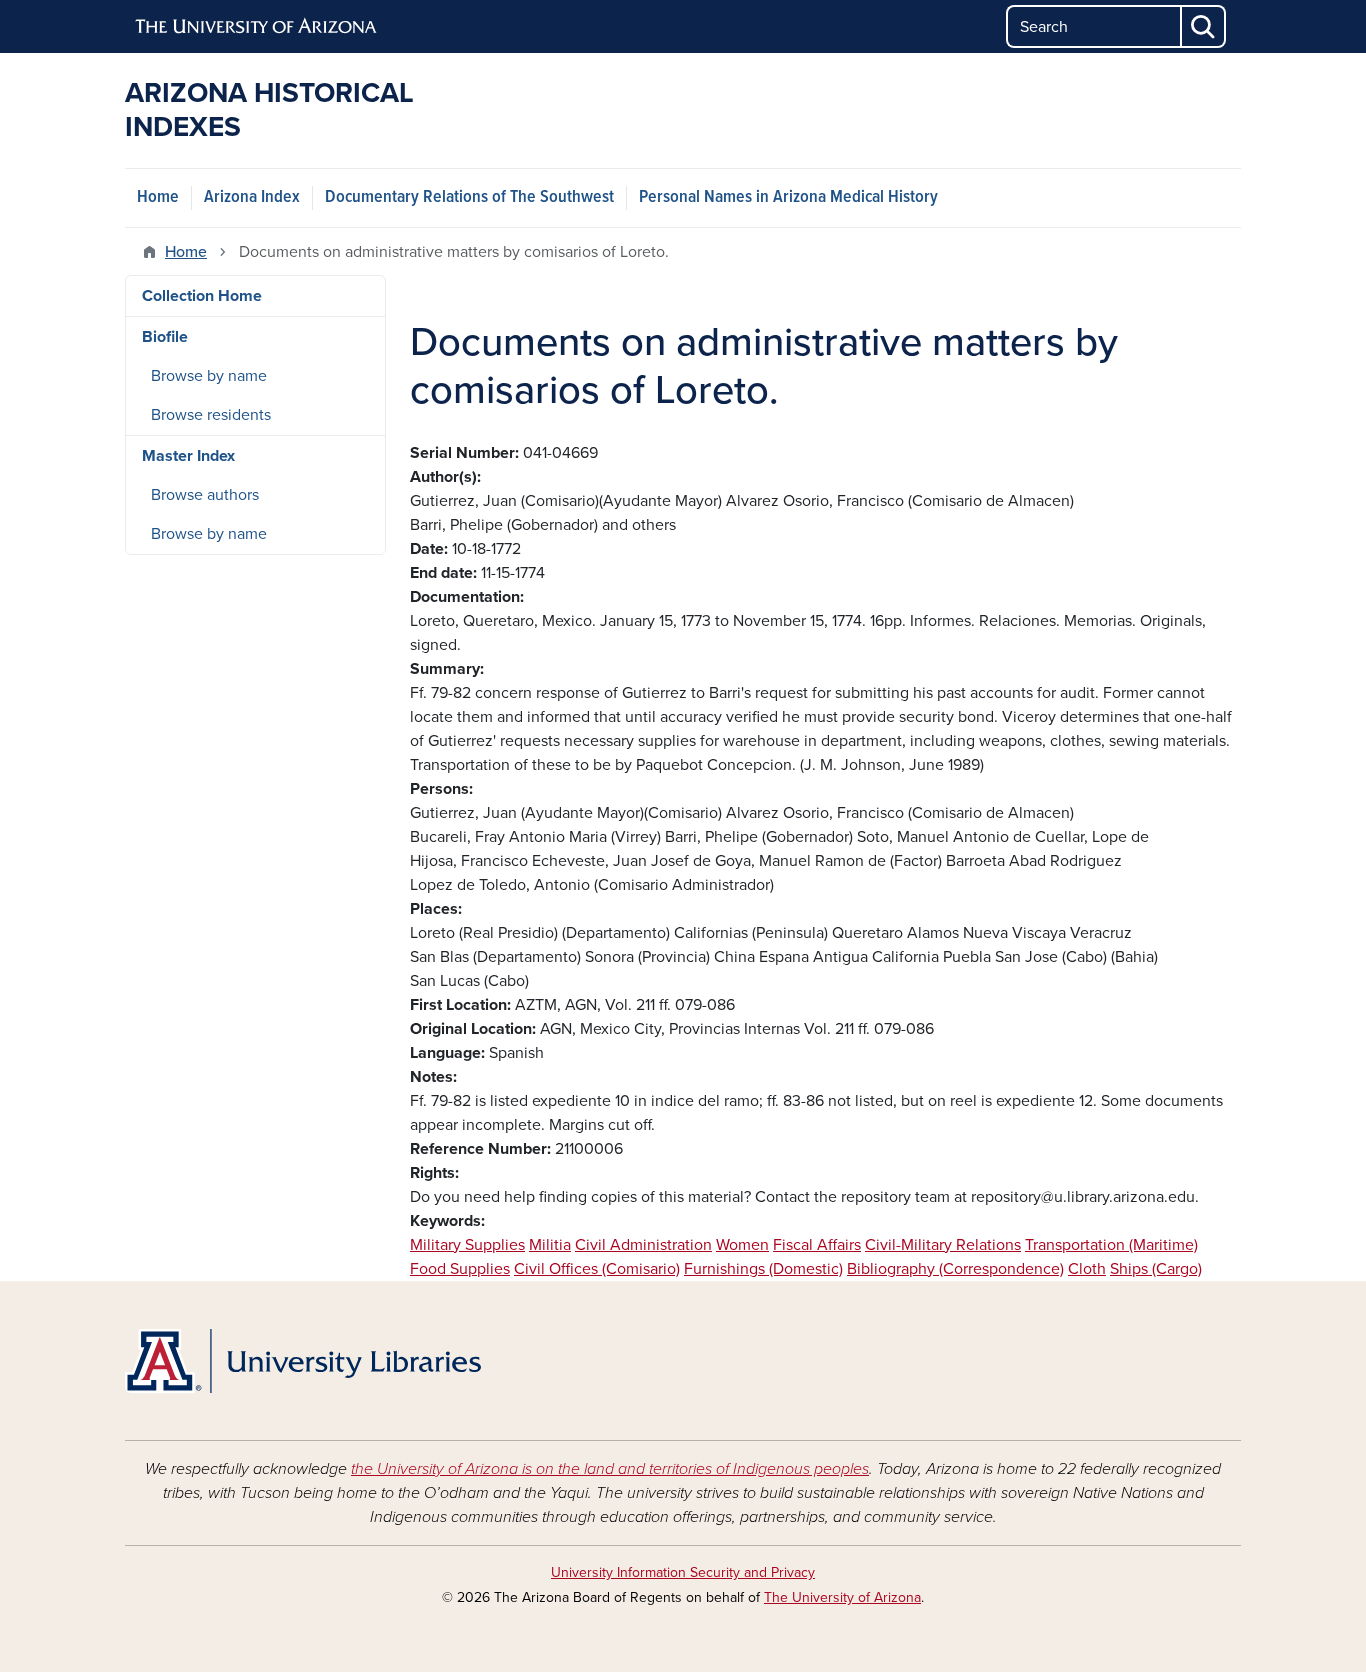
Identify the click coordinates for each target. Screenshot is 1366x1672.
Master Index (188, 456)
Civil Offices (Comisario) (597, 1269)
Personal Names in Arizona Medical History (788, 197)
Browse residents (211, 415)
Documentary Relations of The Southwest (469, 197)
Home (158, 197)
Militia (550, 1245)
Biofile (165, 337)
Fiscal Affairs (817, 1245)
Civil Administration (643, 1245)
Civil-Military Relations (943, 1245)
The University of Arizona (842, 1597)
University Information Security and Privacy (683, 1572)
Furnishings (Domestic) (763, 1269)
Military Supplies (467, 1245)
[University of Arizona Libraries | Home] (303, 1361)
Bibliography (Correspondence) (955, 1269)
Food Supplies (460, 1269)
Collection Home (202, 296)
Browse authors (205, 495)
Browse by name (209, 376)
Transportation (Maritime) (1111, 1245)
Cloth (1087, 1269)
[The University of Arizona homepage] (257, 27)
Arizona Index (252, 197)
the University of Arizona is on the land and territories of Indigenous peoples (610, 1469)
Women (742, 1245)
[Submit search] (1204, 26)
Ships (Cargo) (1156, 1269)
